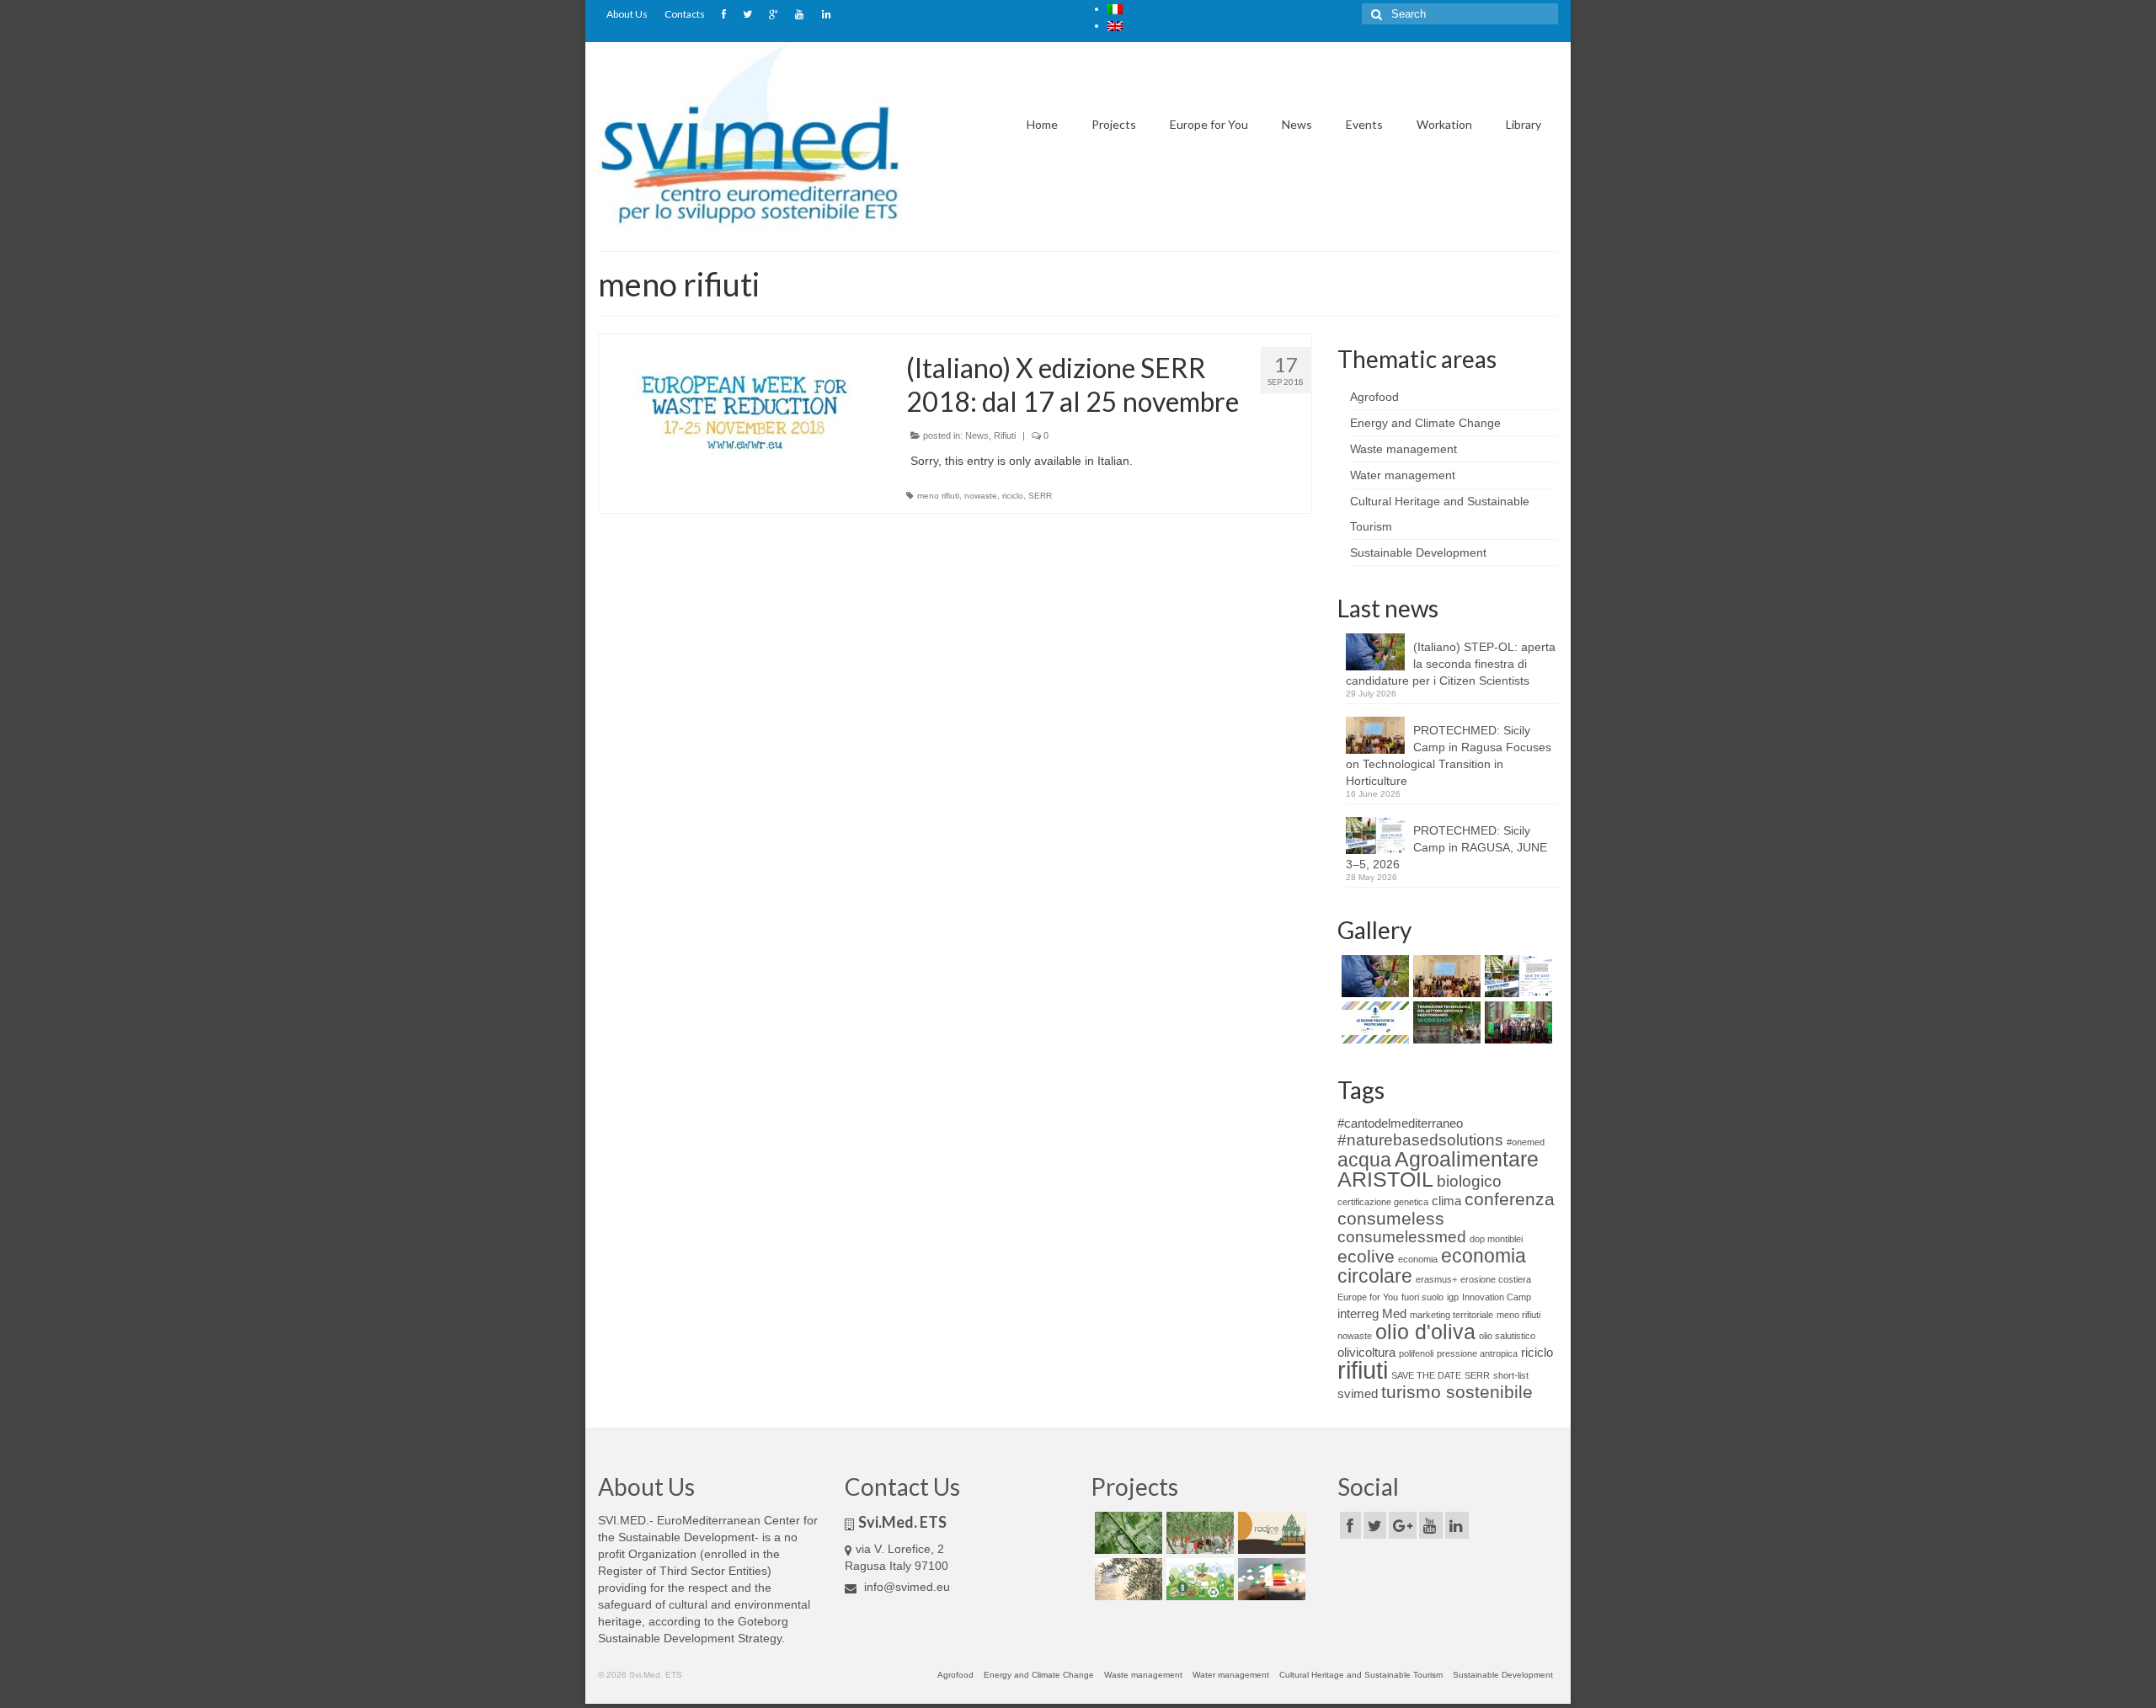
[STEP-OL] (1126, 1579)
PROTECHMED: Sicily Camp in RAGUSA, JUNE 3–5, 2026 (1446, 847)
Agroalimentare (1467, 1159)
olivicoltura (1366, 1352)
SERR (1040, 496)
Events (1364, 124)
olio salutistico (1507, 1336)
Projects (1114, 124)
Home (1042, 124)
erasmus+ (1436, 1279)
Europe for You (1209, 124)
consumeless (1391, 1219)
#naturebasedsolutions (1420, 1140)
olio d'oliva (1425, 1332)
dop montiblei (1496, 1239)
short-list (1511, 1375)
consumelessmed (1402, 1237)
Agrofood (1374, 397)
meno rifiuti (938, 496)
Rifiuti (1005, 435)
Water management (1403, 475)
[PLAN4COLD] (1270, 1579)
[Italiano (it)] (1115, 8)
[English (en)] (1115, 25)
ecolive (1366, 1257)
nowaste (981, 496)
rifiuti (1363, 1370)
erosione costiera (1496, 1279)
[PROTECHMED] (1198, 1533)
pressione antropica (1477, 1353)
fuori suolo (1422, 1297)
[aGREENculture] (1198, 1579)
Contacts (685, 14)
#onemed (1526, 1142)
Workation (1444, 124)
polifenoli (1416, 1353)
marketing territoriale (1452, 1315)
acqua (1364, 1160)
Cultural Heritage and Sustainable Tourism (1361, 1675)
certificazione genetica (1383, 1202)
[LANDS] (1126, 1533)
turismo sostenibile (1457, 1392)
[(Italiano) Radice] (1270, 1533)
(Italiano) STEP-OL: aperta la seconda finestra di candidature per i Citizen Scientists (1451, 664)
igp (1453, 1297)
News (1297, 124)
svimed (1358, 1393)
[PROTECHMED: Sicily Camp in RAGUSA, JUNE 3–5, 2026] (1516, 976)
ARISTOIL (1385, 1179)
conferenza (1510, 1199)
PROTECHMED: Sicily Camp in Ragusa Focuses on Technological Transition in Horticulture (1449, 755)
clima (1446, 1201)
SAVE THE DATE (1426, 1375)
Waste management (1404, 449)
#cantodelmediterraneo (1400, 1123)
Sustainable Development (1418, 552)
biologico (1469, 1181)
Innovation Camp (1497, 1297)
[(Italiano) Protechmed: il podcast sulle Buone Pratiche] (1373, 1022)
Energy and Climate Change (1425, 423)
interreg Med (1372, 1313)
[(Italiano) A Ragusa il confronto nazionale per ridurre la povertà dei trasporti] (1516, 1022)
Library (1524, 124)
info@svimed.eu (905, 1587)
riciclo (1013, 496)
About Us (627, 14)
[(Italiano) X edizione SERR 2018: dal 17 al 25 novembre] (740, 419)
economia (1418, 1259)
